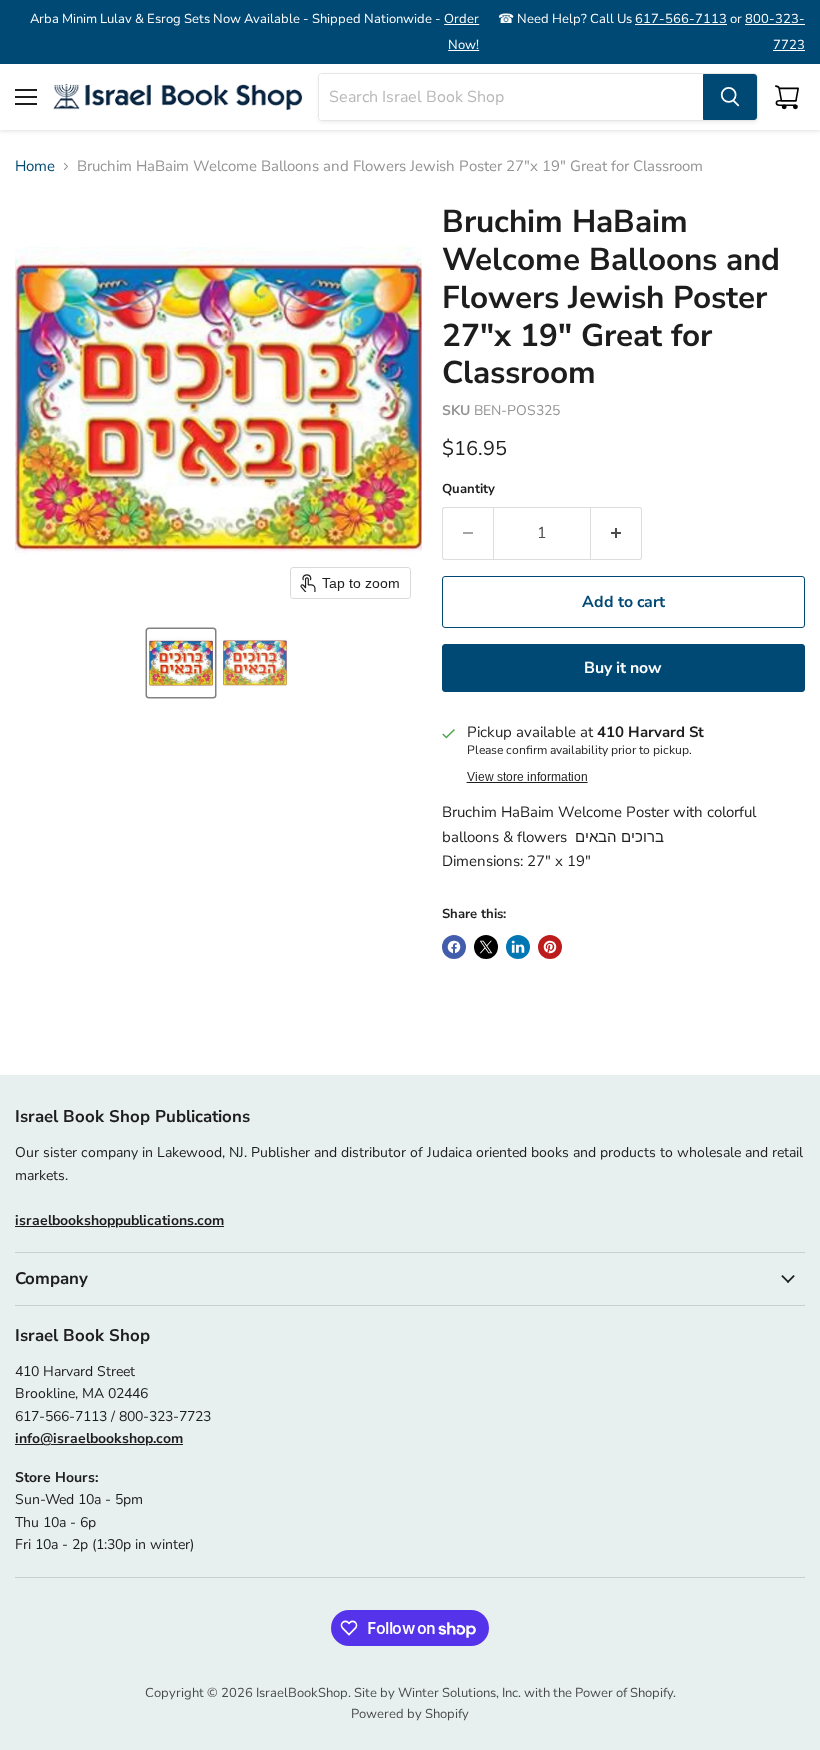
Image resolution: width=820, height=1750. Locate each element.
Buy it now (623, 668)
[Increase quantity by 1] (616, 533)
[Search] (730, 97)
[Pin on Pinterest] (550, 947)
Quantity (468, 489)
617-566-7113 (681, 19)
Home (35, 166)
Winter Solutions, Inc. (459, 1693)
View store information (527, 777)
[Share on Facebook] (454, 947)
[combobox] (511, 97)
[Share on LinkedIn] (518, 947)
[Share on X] (486, 947)
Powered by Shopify (410, 1714)
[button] (181, 663)
